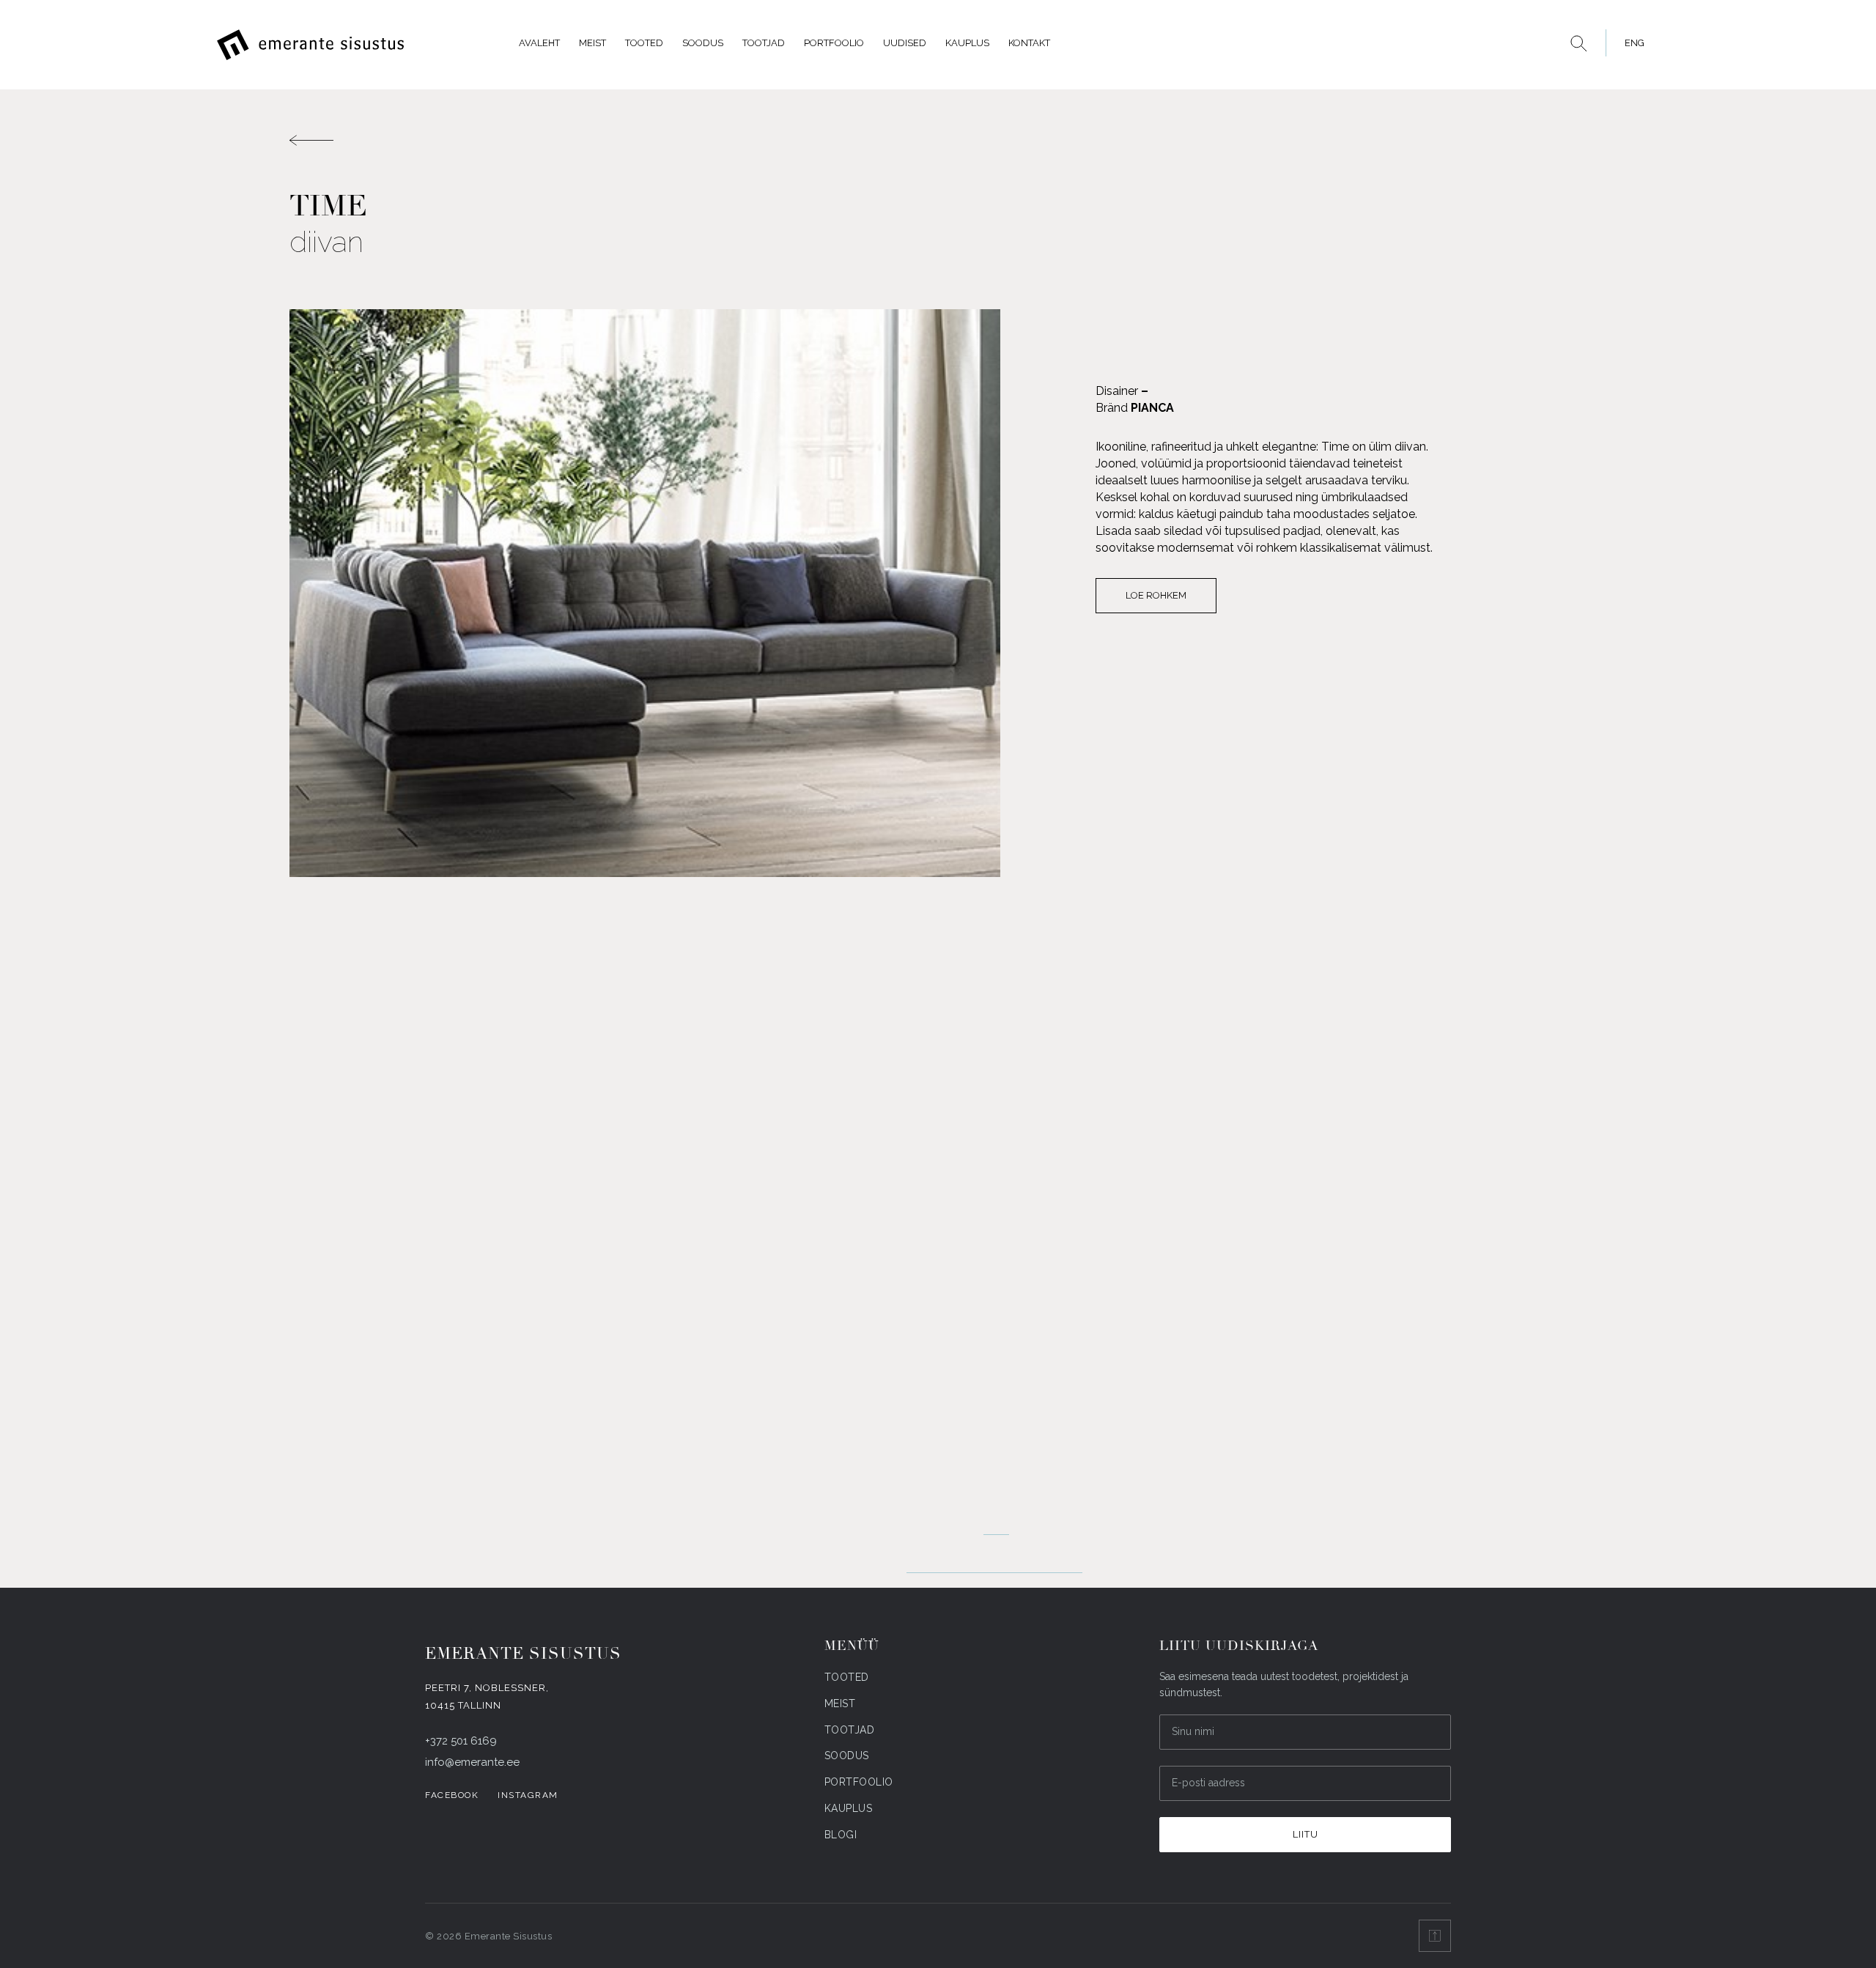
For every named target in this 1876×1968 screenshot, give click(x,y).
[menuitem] (1631, 43)
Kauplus (967, 43)
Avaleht (539, 43)
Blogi (841, 1835)
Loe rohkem (1156, 595)
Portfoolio (834, 43)
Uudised (905, 43)
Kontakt (1029, 43)
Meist (592, 43)
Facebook (452, 1795)
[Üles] (1435, 1936)
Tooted (644, 43)
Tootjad (764, 43)
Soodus (703, 43)
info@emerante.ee (472, 1762)
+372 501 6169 (461, 1741)
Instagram (528, 1795)
